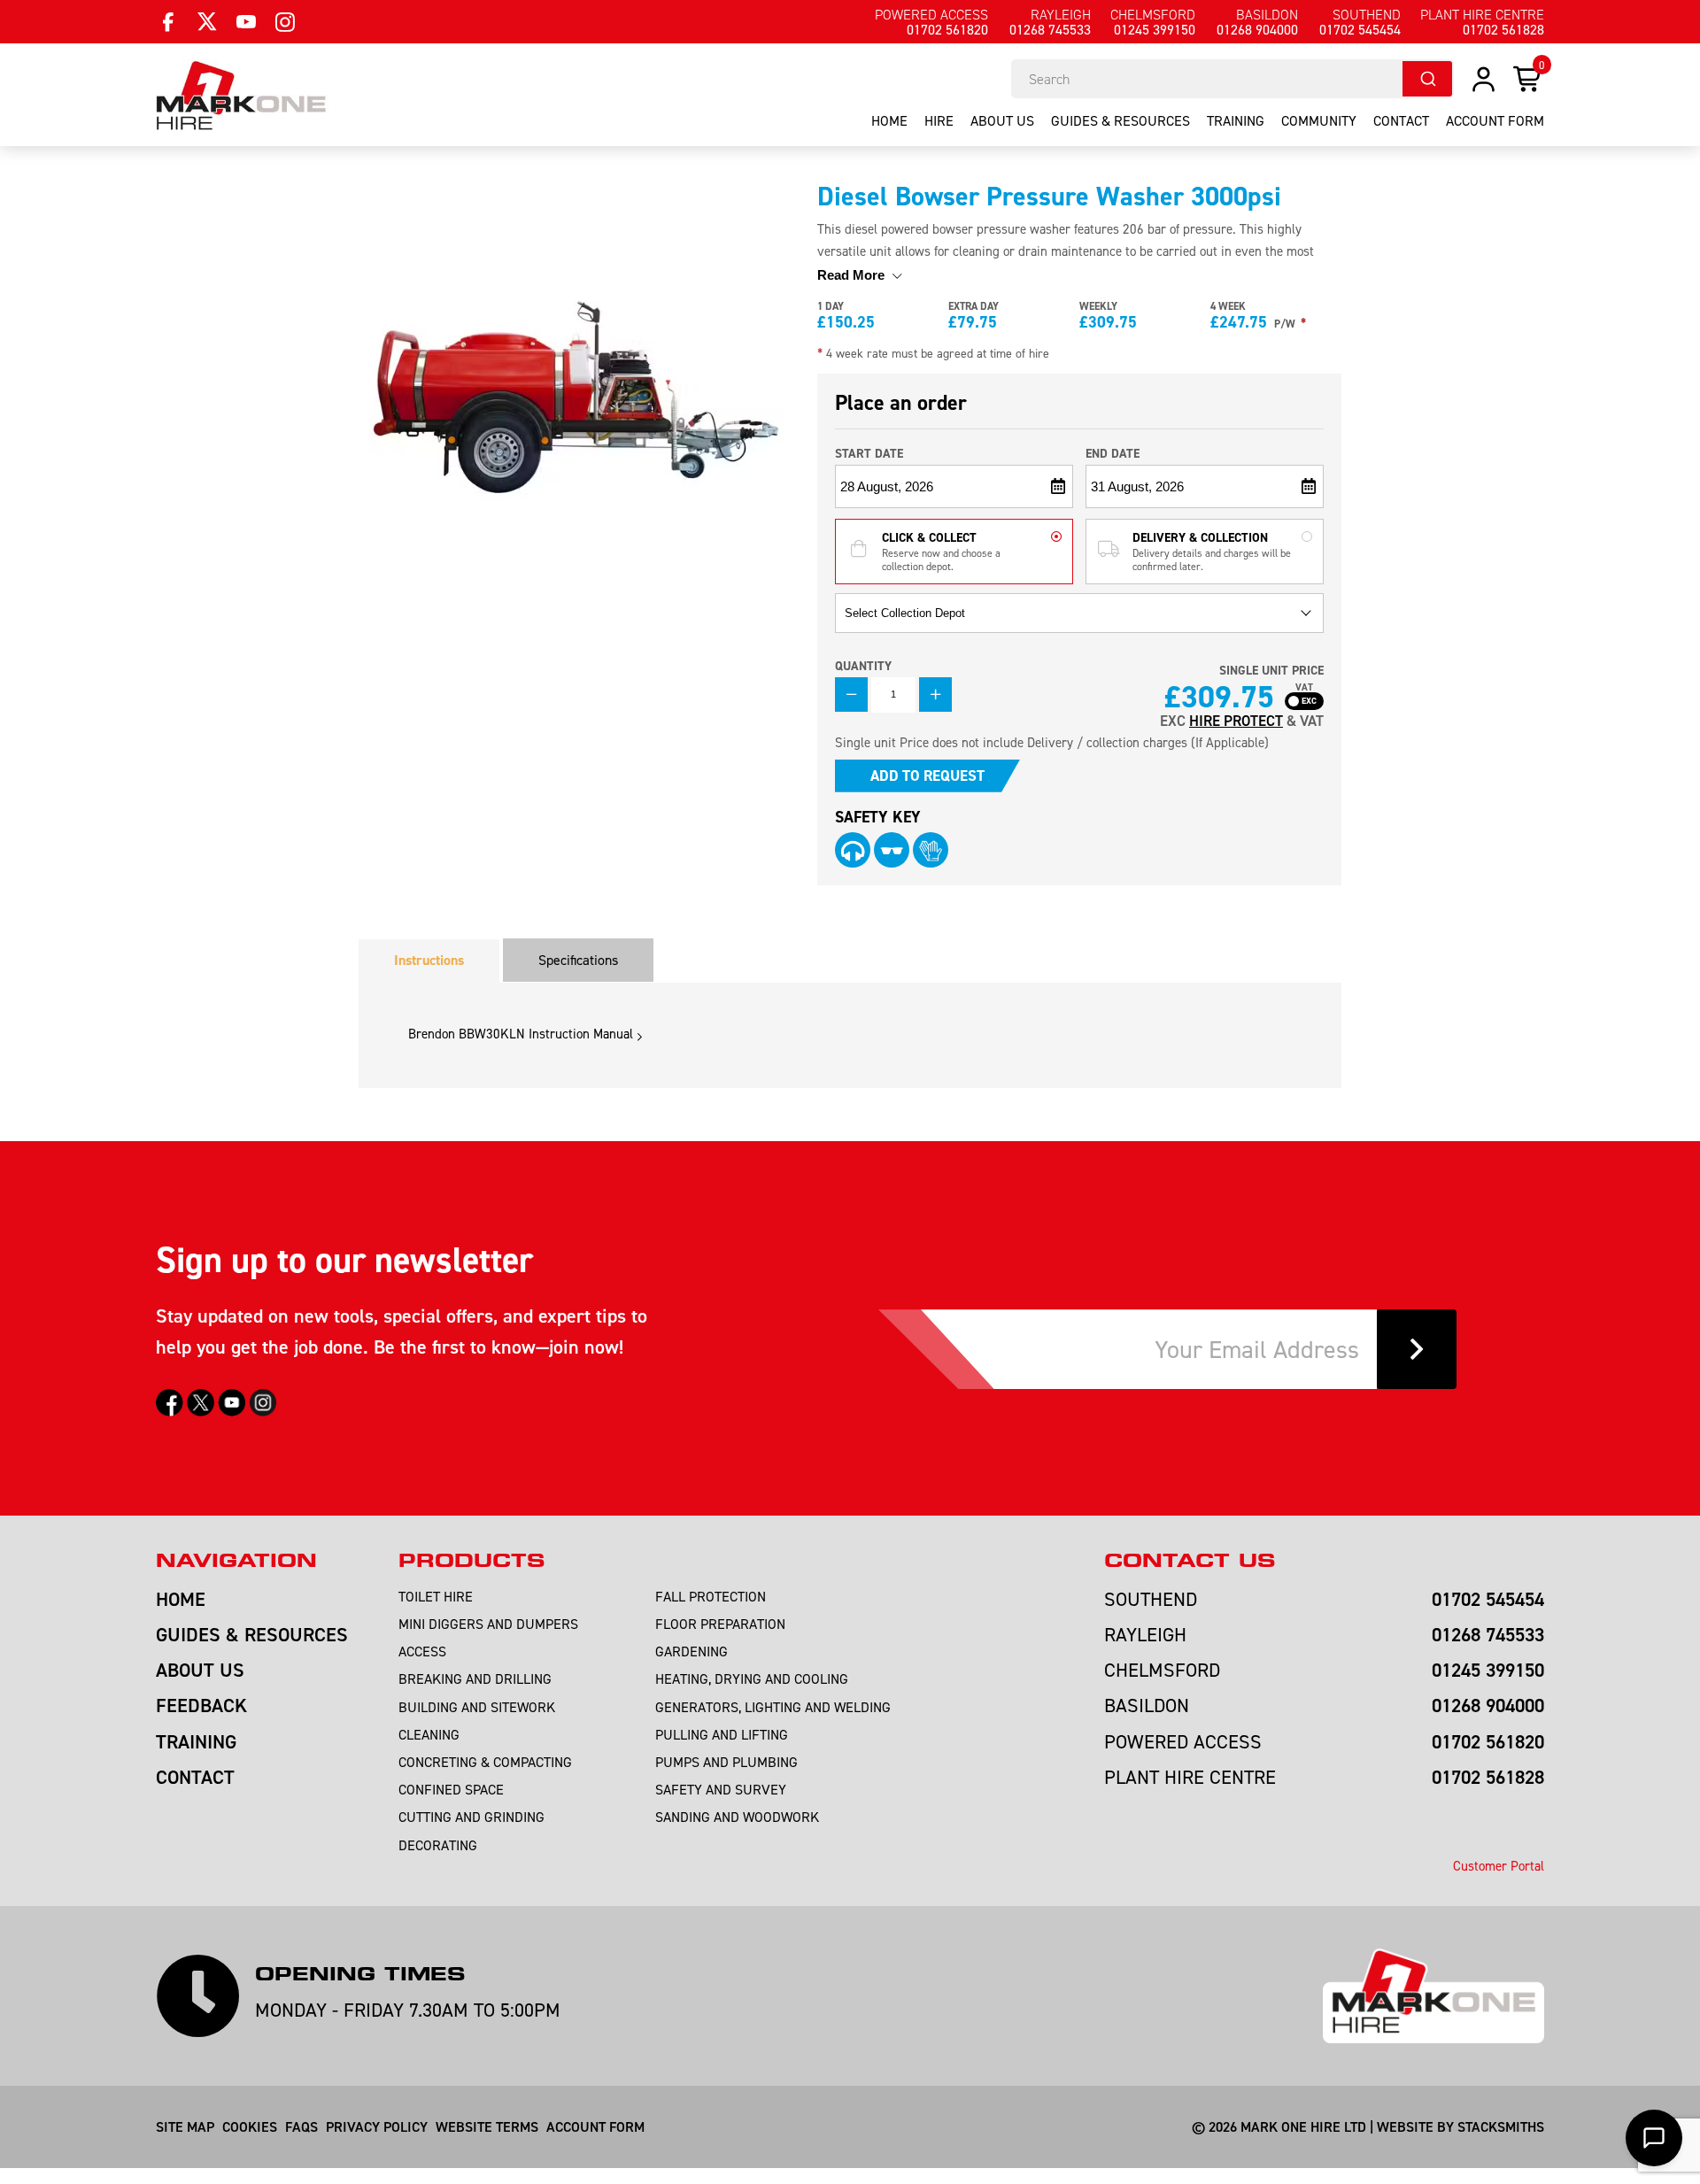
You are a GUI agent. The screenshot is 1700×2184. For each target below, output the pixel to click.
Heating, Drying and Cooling (752, 1679)
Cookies (250, 2126)
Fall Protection (711, 1596)
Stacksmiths (1501, 2126)
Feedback (201, 1705)
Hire (939, 120)
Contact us (1190, 1561)
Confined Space (451, 1789)
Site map (185, 2126)
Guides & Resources (1120, 120)
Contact (1401, 120)
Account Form (595, 2126)
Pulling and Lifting (722, 1734)
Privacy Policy (377, 2126)
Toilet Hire (436, 1596)
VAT (1304, 688)
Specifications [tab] (578, 960)
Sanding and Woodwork (737, 1817)
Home (889, 120)
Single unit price (1271, 671)
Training (1236, 120)
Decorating (438, 1845)
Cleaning (429, 1734)
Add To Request (927, 776)
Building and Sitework (477, 1707)
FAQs (301, 2126)
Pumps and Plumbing (726, 1762)
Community (1319, 120)
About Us (1002, 120)
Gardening (692, 1651)
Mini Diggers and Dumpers (488, 1624)
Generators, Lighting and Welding (773, 1707)
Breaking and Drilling (475, 1679)
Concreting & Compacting (485, 1762)
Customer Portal (1499, 1866)
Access (422, 1651)
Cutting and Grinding (471, 1817)
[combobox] (1232, 79)
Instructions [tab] (429, 960)
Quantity (863, 666)
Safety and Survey (721, 1789)
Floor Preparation (720, 1624)
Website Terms (487, 2126)
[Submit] (1427, 79)
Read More (853, 275)
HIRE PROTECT (1236, 721)
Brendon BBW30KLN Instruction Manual (521, 1034)
